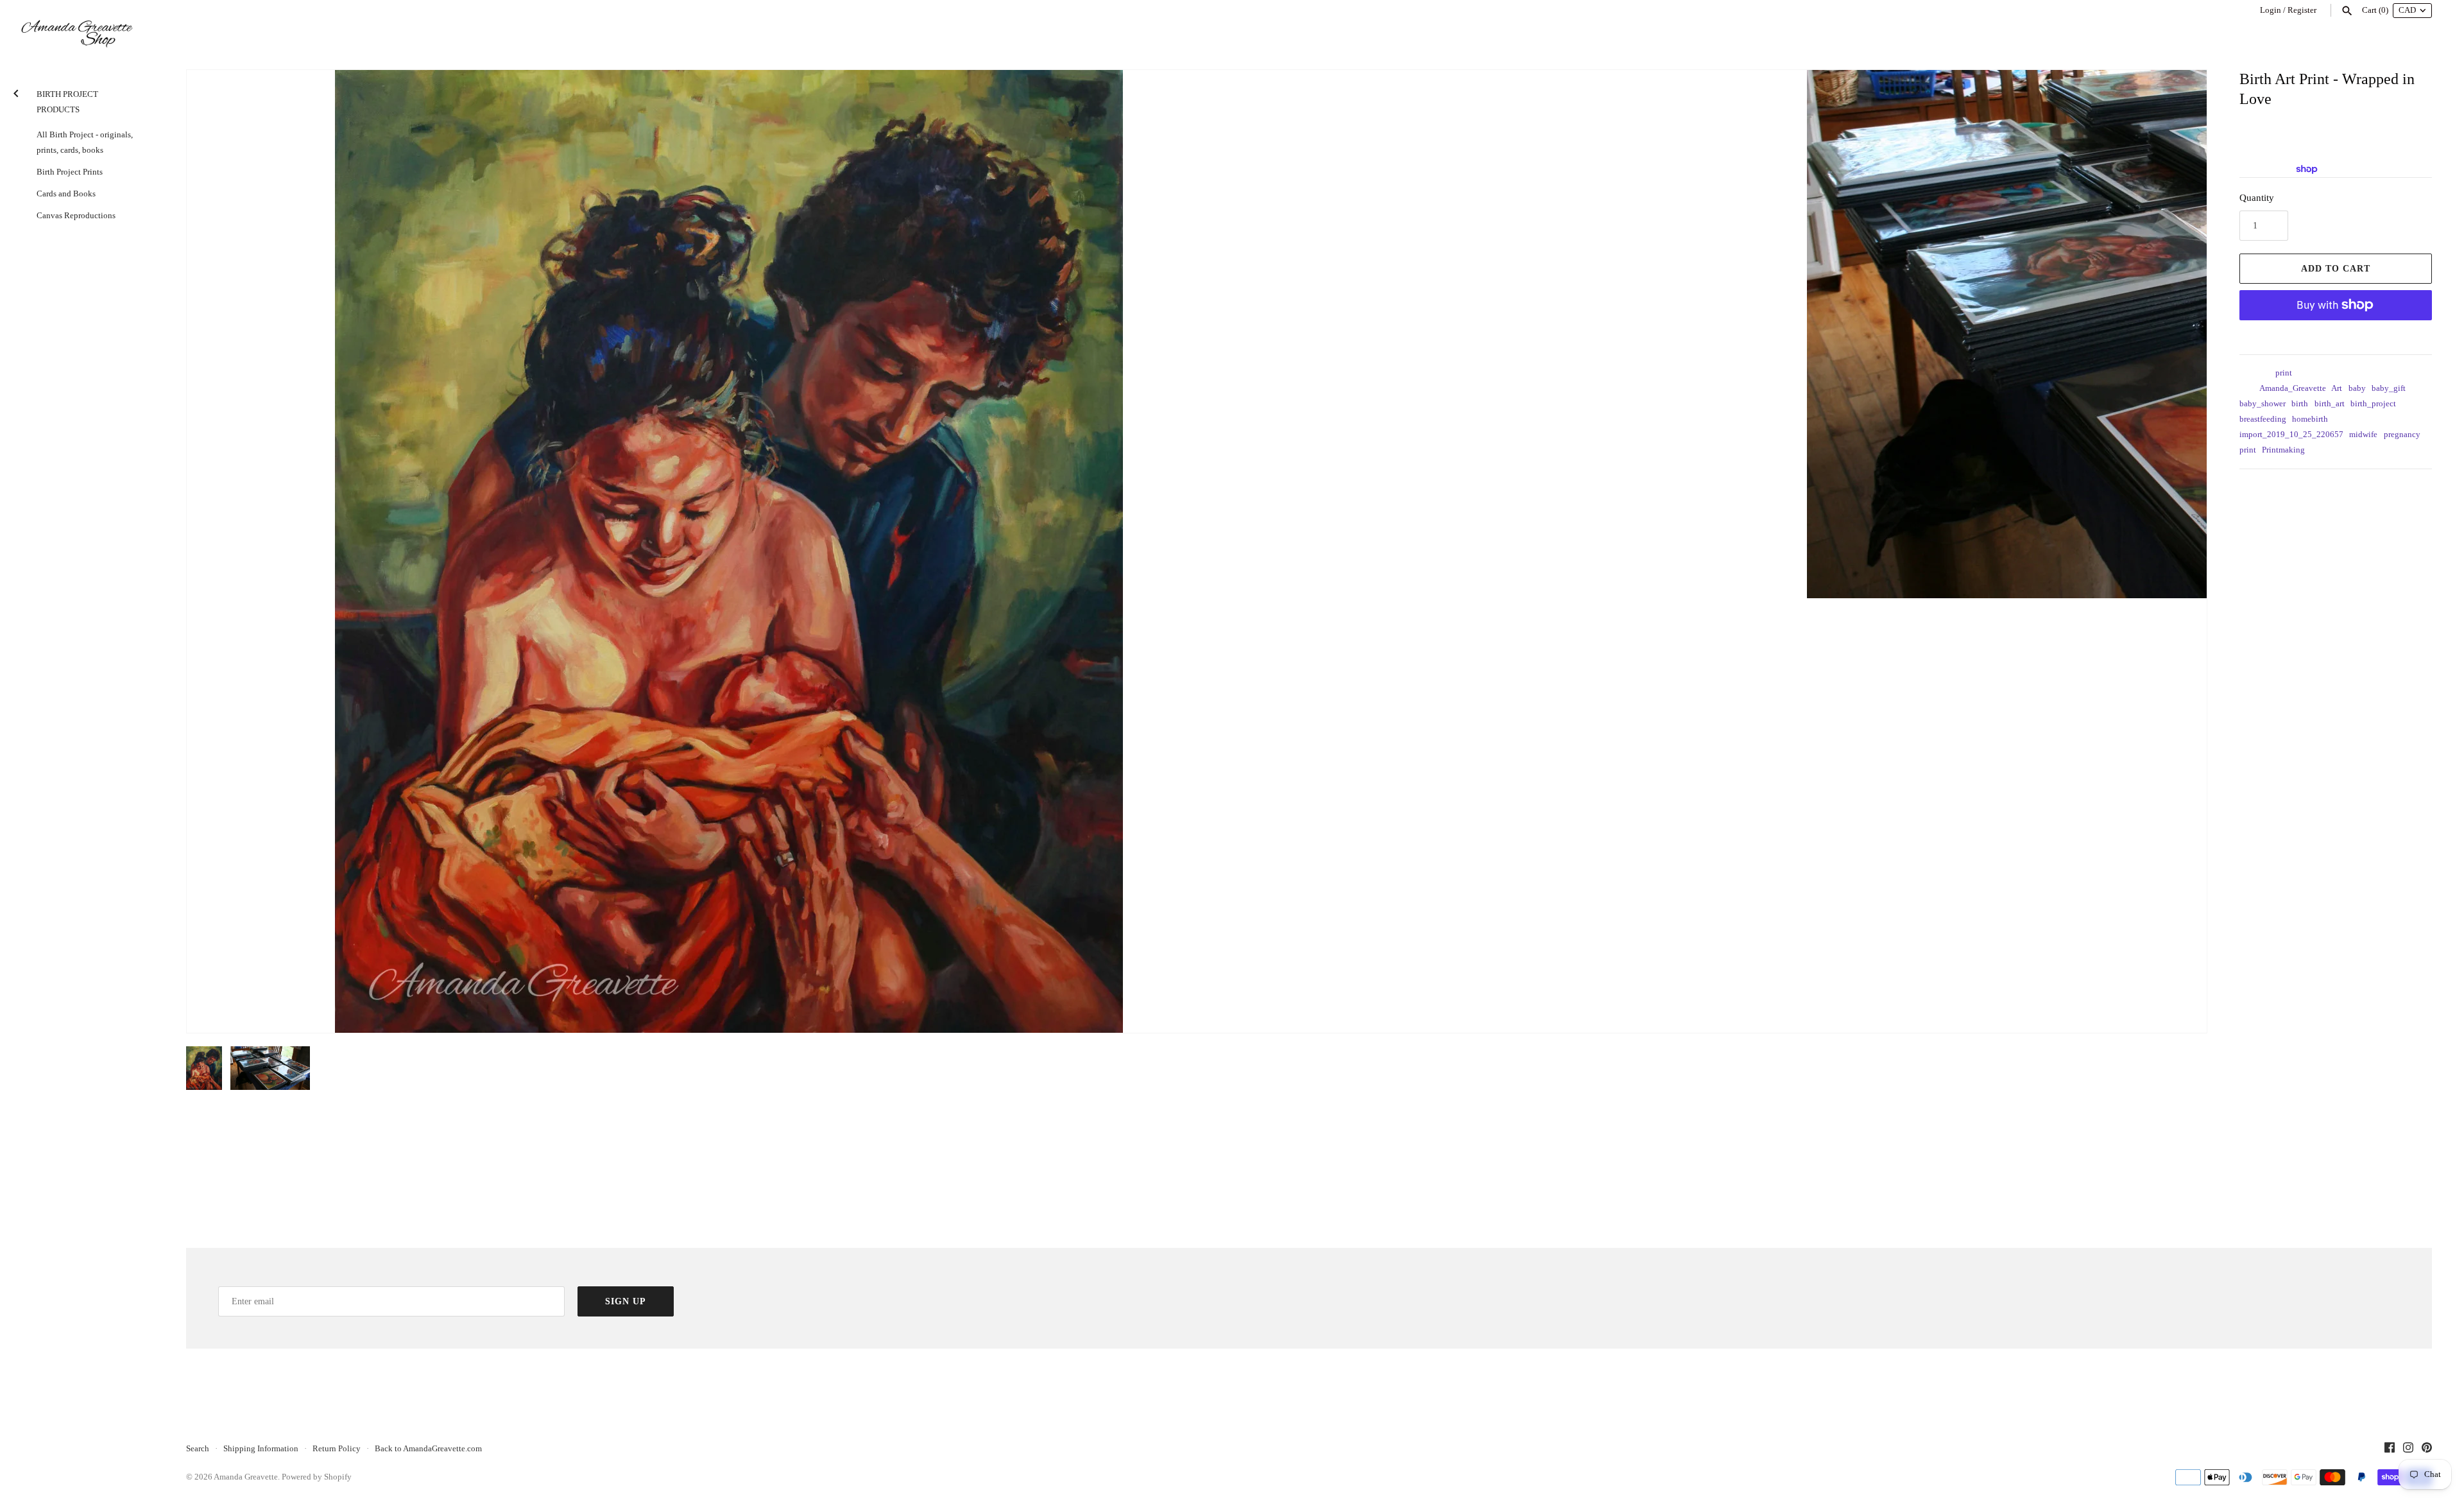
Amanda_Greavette (2293, 388)
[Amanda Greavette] (77, 34)
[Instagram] (2408, 1449)
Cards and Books (66, 194)
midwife (2363, 435)
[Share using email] (2325, 489)
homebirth (2310, 419)
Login (2271, 10)
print (2284, 373)
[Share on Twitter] (2292, 489)
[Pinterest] (2427, 1449)
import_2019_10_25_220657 (2291, 435)
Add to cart (2336, 269)
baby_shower (2263, 404)
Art (2337, 388)
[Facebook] (2390, 1449)
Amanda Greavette (246, 1477)
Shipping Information (261, 1449)
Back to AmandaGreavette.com (428, 1449)
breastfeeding (2263, 419)
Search (198, 1449)
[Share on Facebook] (2276, 489)
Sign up (626, 1301)
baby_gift (2389, 388)
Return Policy (337, 1449)
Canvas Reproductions (76, 216)
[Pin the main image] (2308, 489)
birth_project (2373, 404)
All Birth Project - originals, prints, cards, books (85, 142)
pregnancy (2402, 435)
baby (2357, 388)
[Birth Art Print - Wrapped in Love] (729, 551)
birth (2300, 404)
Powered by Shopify (317, 1477)
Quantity (2257, 198)
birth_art (2330, 404)
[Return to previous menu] (16, 91)
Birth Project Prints (70, 172)
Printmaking (2283, 450)
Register (2302, 10)
